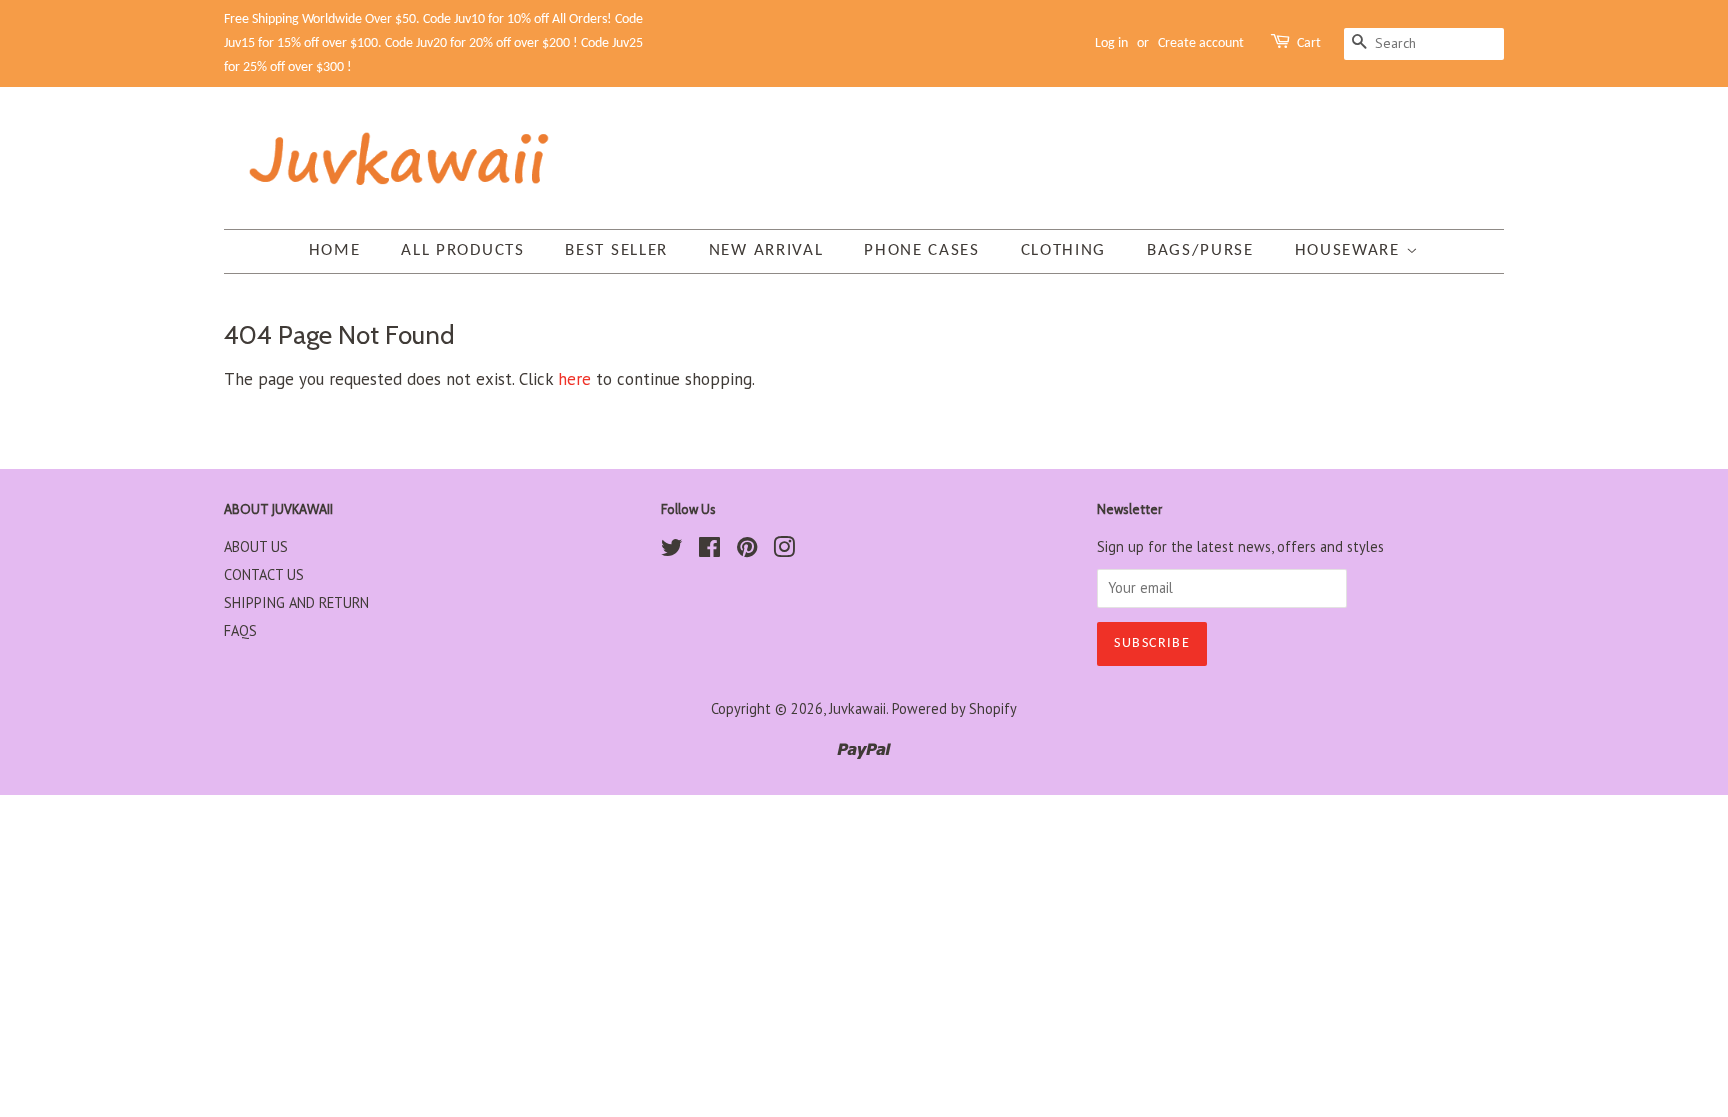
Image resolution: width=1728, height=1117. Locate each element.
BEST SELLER (616, 250)
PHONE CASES (922, 250)
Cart (1309, 43)
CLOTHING (1064, 250)
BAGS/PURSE (1200, 250)
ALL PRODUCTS (462, 250)
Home (335, 250)
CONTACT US (264, 574)
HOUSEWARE (1350, 250)
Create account (1201, 43)
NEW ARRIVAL (766, 250)
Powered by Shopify (954, 708)
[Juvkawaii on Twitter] (672, 550)
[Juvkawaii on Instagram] (784, 550)
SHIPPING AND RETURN (296, 602)
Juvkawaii (857, 708)
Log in (1111, 43)
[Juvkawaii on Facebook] (709, 550)
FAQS (240, 630)
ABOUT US (256, 546)
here (574, 379)
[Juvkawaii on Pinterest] (747, 550)
